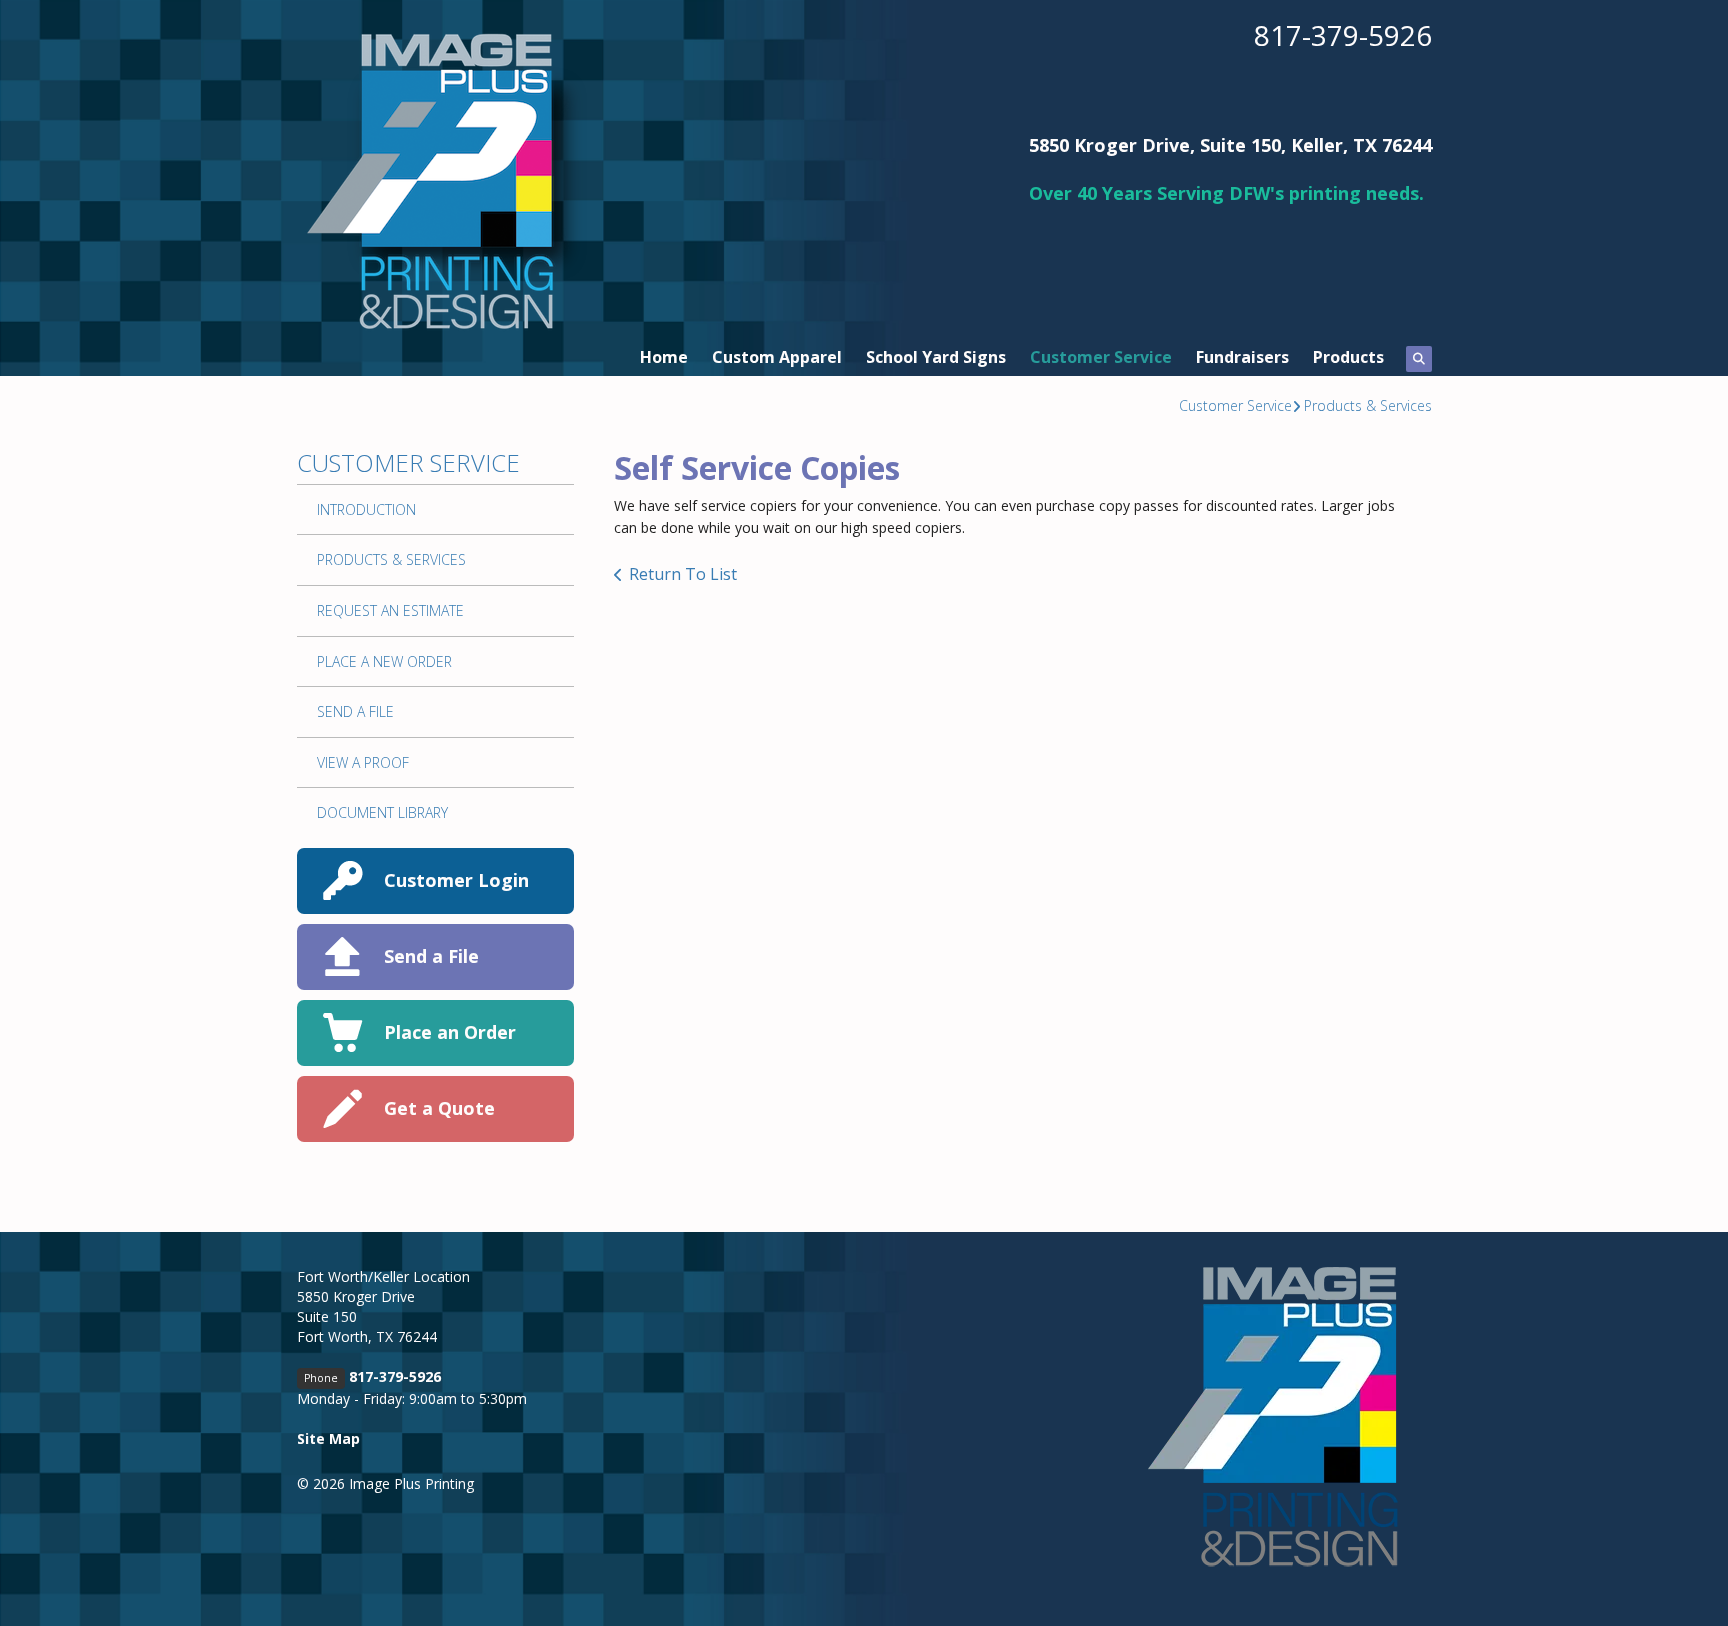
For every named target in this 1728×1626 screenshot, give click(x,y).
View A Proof (363, 762)
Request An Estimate (390, 610)
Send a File (431, 956)
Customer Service (1101, 357)
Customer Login (456, 880)
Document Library (382, 812)
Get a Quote (439, 1108)
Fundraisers (1242, 357)
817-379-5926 (1343, 35)
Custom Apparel (777, 357)
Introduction (366, 509)
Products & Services (1368, 405)
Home (664, 357)
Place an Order (450, 1032)
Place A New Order (384, 661)
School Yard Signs (936, 357)
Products (1348, 357)
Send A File (355, 711)
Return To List (683, 574)
